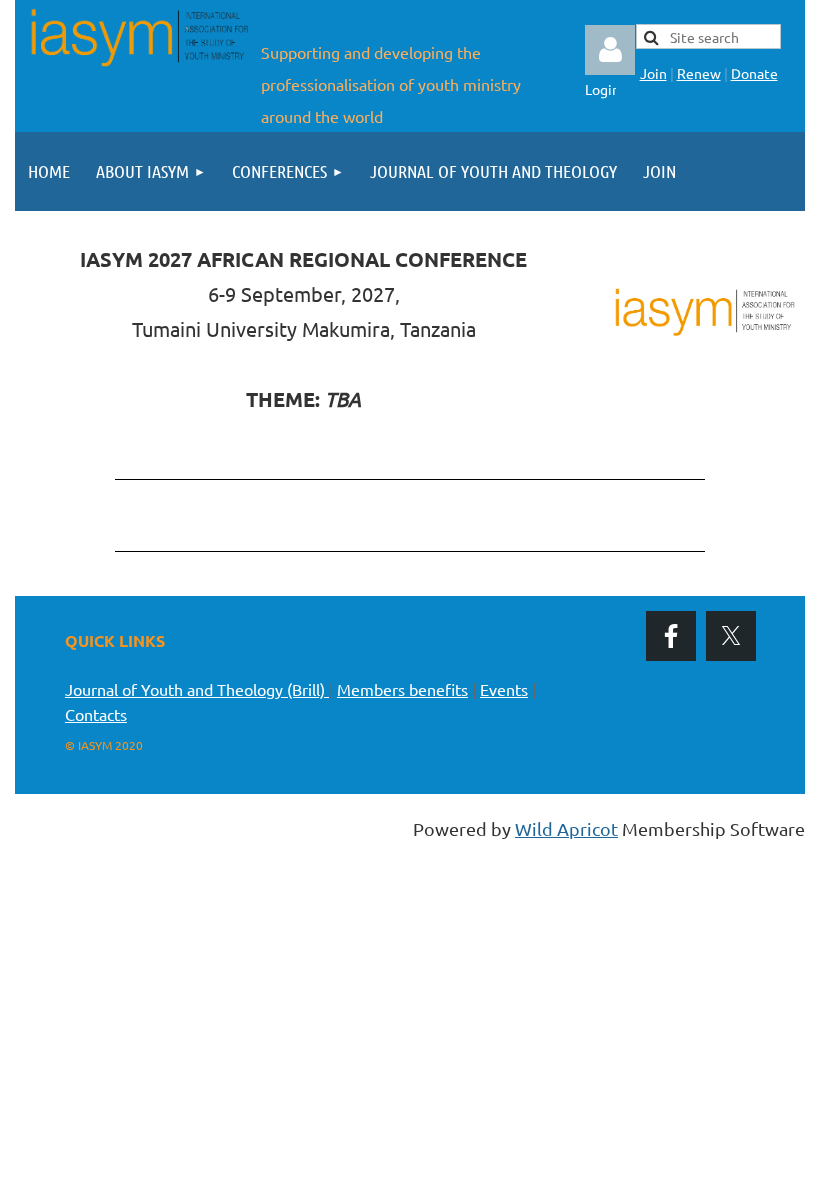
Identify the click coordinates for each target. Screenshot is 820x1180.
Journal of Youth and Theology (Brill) (197, 689)
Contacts (96, 714)
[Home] (138, 66)
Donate (754, 73)
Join (653, 73)
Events (504, 689)
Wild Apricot (566, 828)
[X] (731, 636)
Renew (699, 73)
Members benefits (402, 689)
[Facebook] (671, 636)
